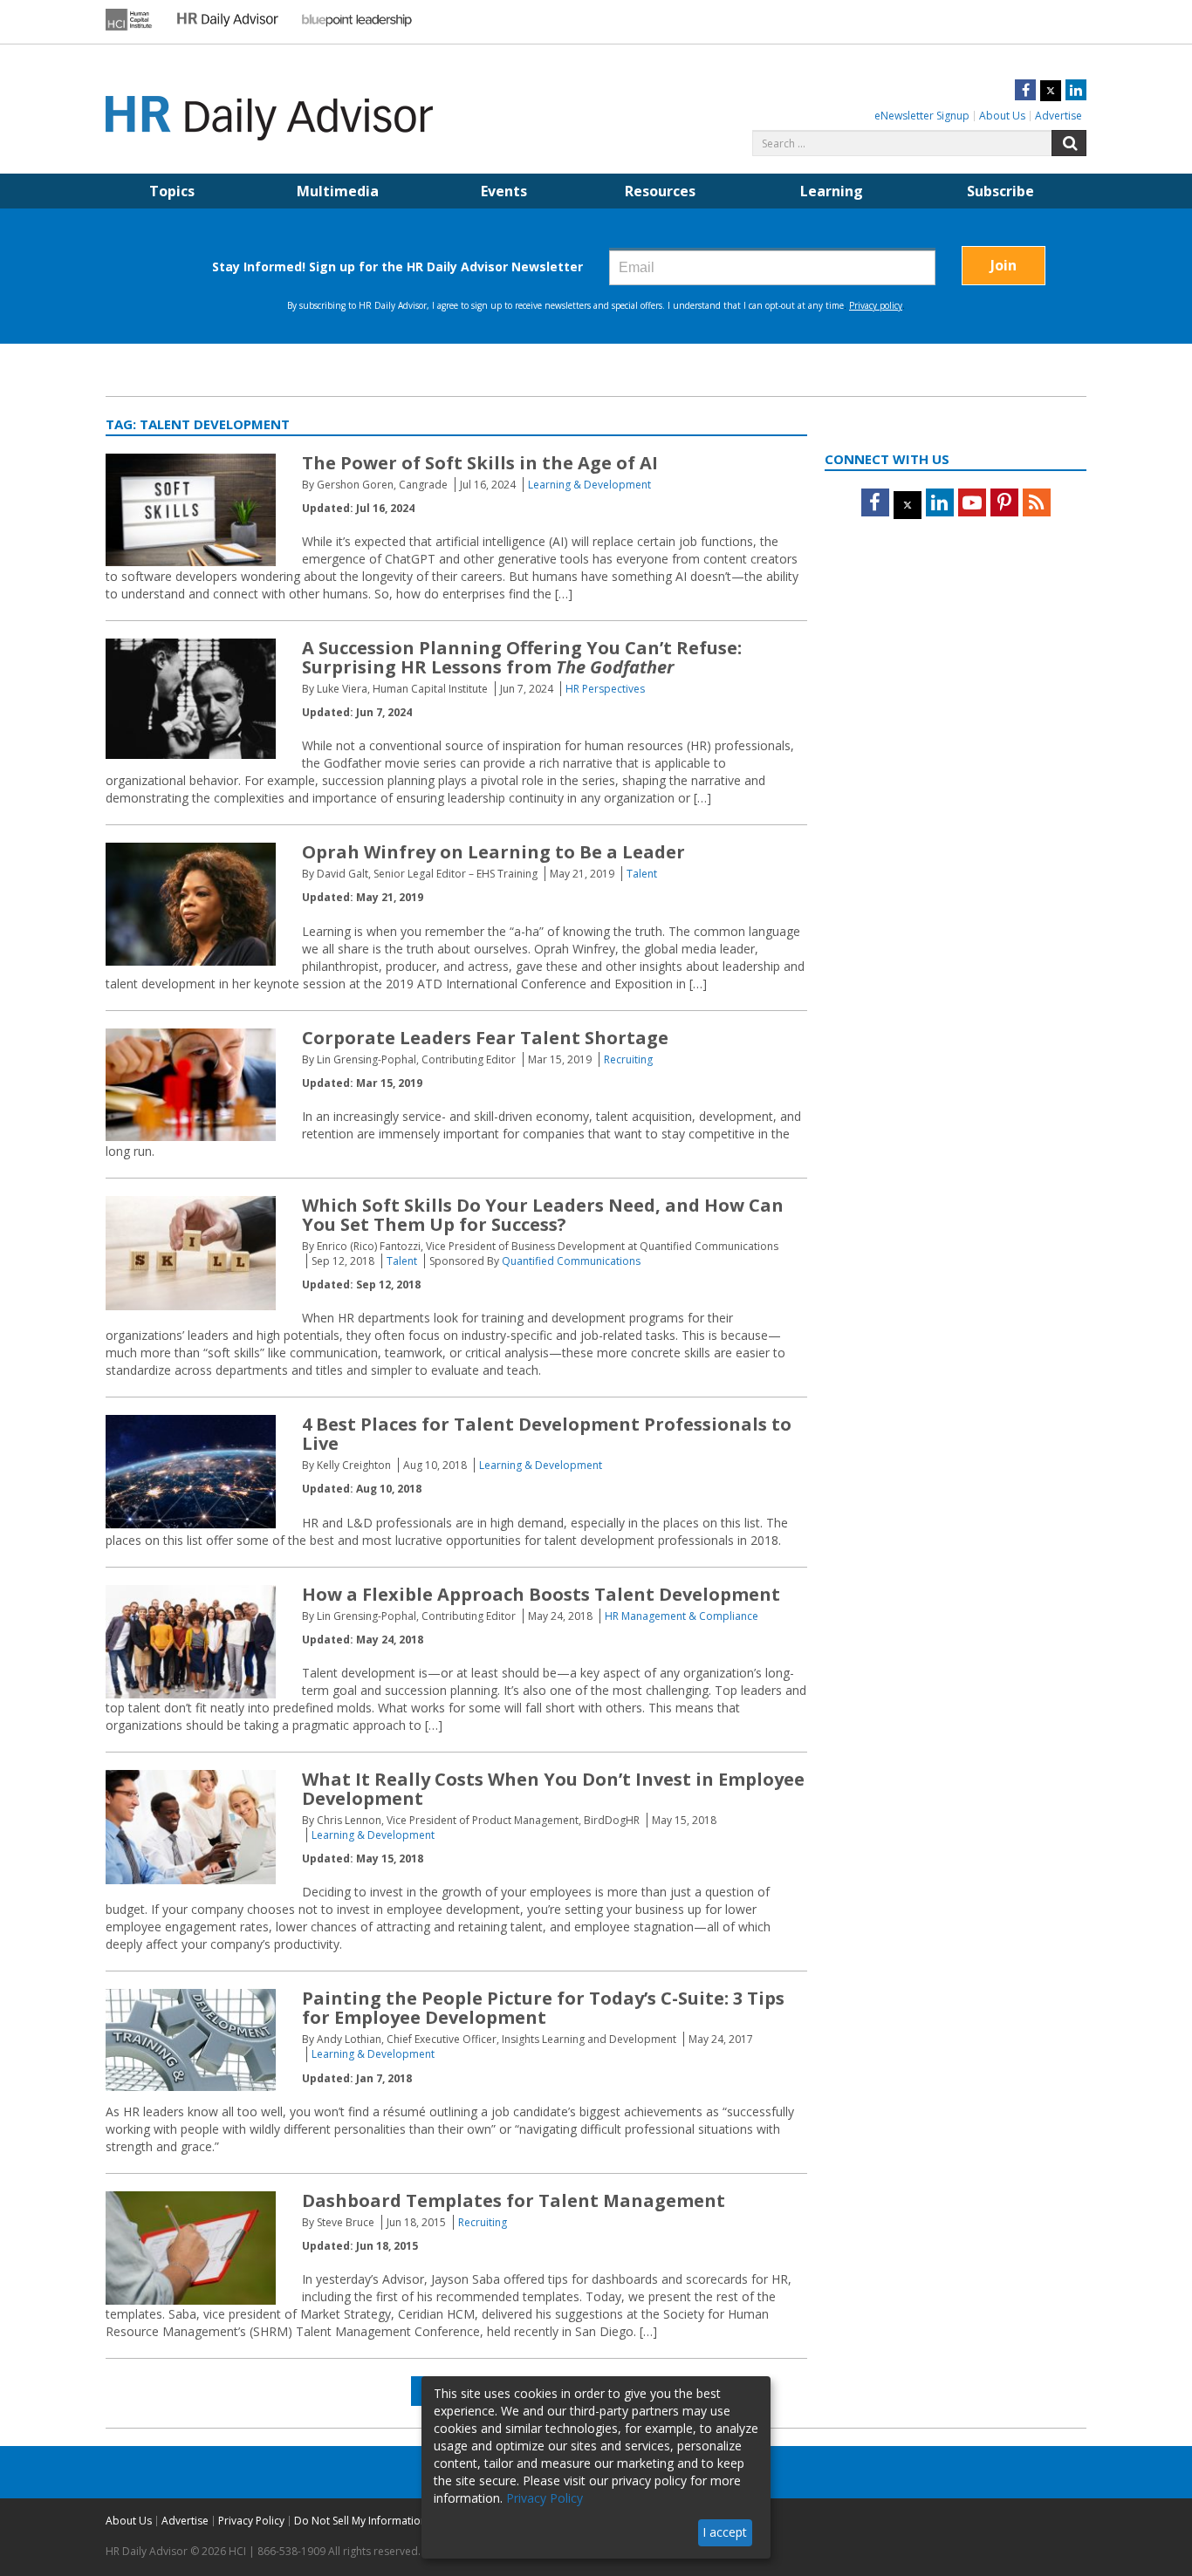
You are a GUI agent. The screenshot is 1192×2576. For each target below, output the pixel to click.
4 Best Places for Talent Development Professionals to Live (547, 1434)
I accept (725, 2532)
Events (504, 191)
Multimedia (338, 191)
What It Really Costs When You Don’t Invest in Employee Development (553, 1789)
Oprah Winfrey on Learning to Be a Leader (493, 852)
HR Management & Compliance (682, 1616)
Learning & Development (589, 485)
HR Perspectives (605, 689)
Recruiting (628, 1059)
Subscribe (1000, 191)
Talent (642, 874)
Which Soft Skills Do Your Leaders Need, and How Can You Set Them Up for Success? (543, 1215)
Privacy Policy (251, 2521)
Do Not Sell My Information (360, 2521)
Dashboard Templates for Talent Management (514, 2200)
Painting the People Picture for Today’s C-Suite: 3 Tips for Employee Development (543, 2008)
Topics (172, 191)
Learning (832, 191)
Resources (660, 191)
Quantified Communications (571, 1261)
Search (1069, 143)
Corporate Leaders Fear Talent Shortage (485, 1038)
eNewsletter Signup (922, 116)
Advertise (1058, 116)
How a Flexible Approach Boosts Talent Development (541, 1594)
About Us (1002, 116)
